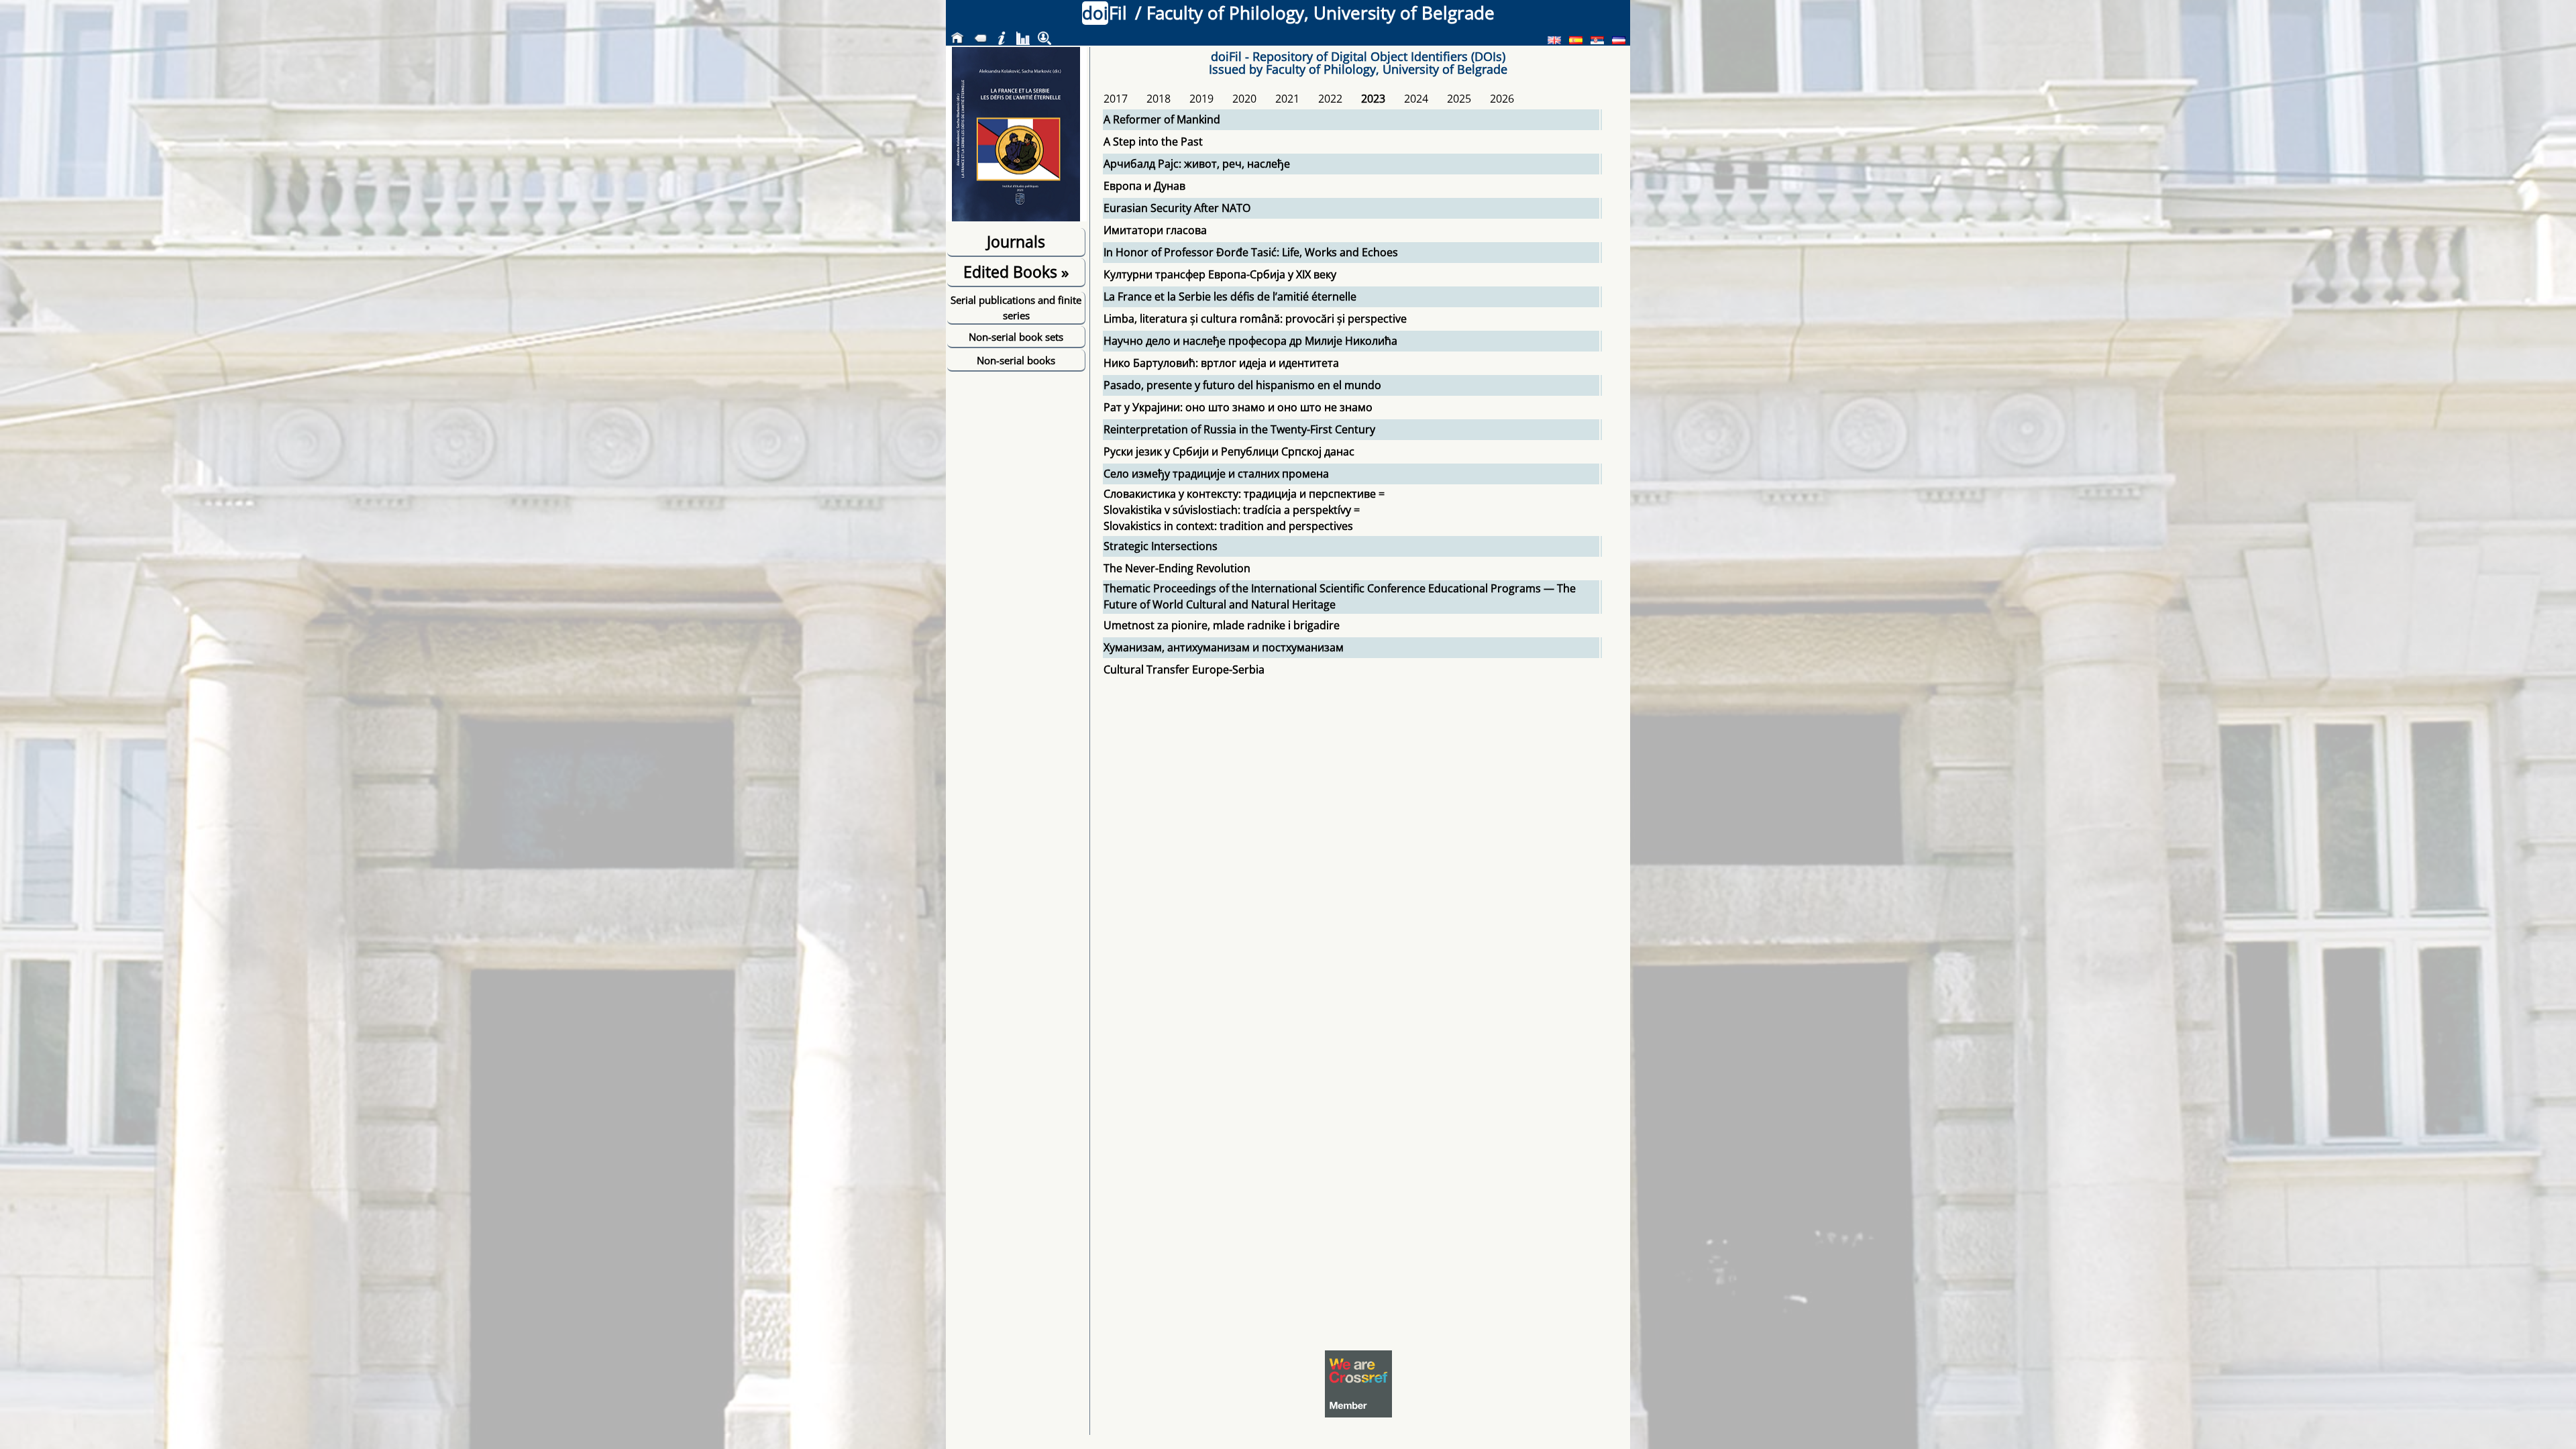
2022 (1330, 99)
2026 (1502, 99)
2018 (1159, 99)
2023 (1373, 99)
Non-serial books (1016, 360)
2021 (1287, 99)
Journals (1016, 241)
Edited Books (1016, 272)
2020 (1244, 99)
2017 (1116, 99)
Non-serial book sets (1016, 337)
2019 (1201, 99)
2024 (1416, 99)
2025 (1459, 99)
